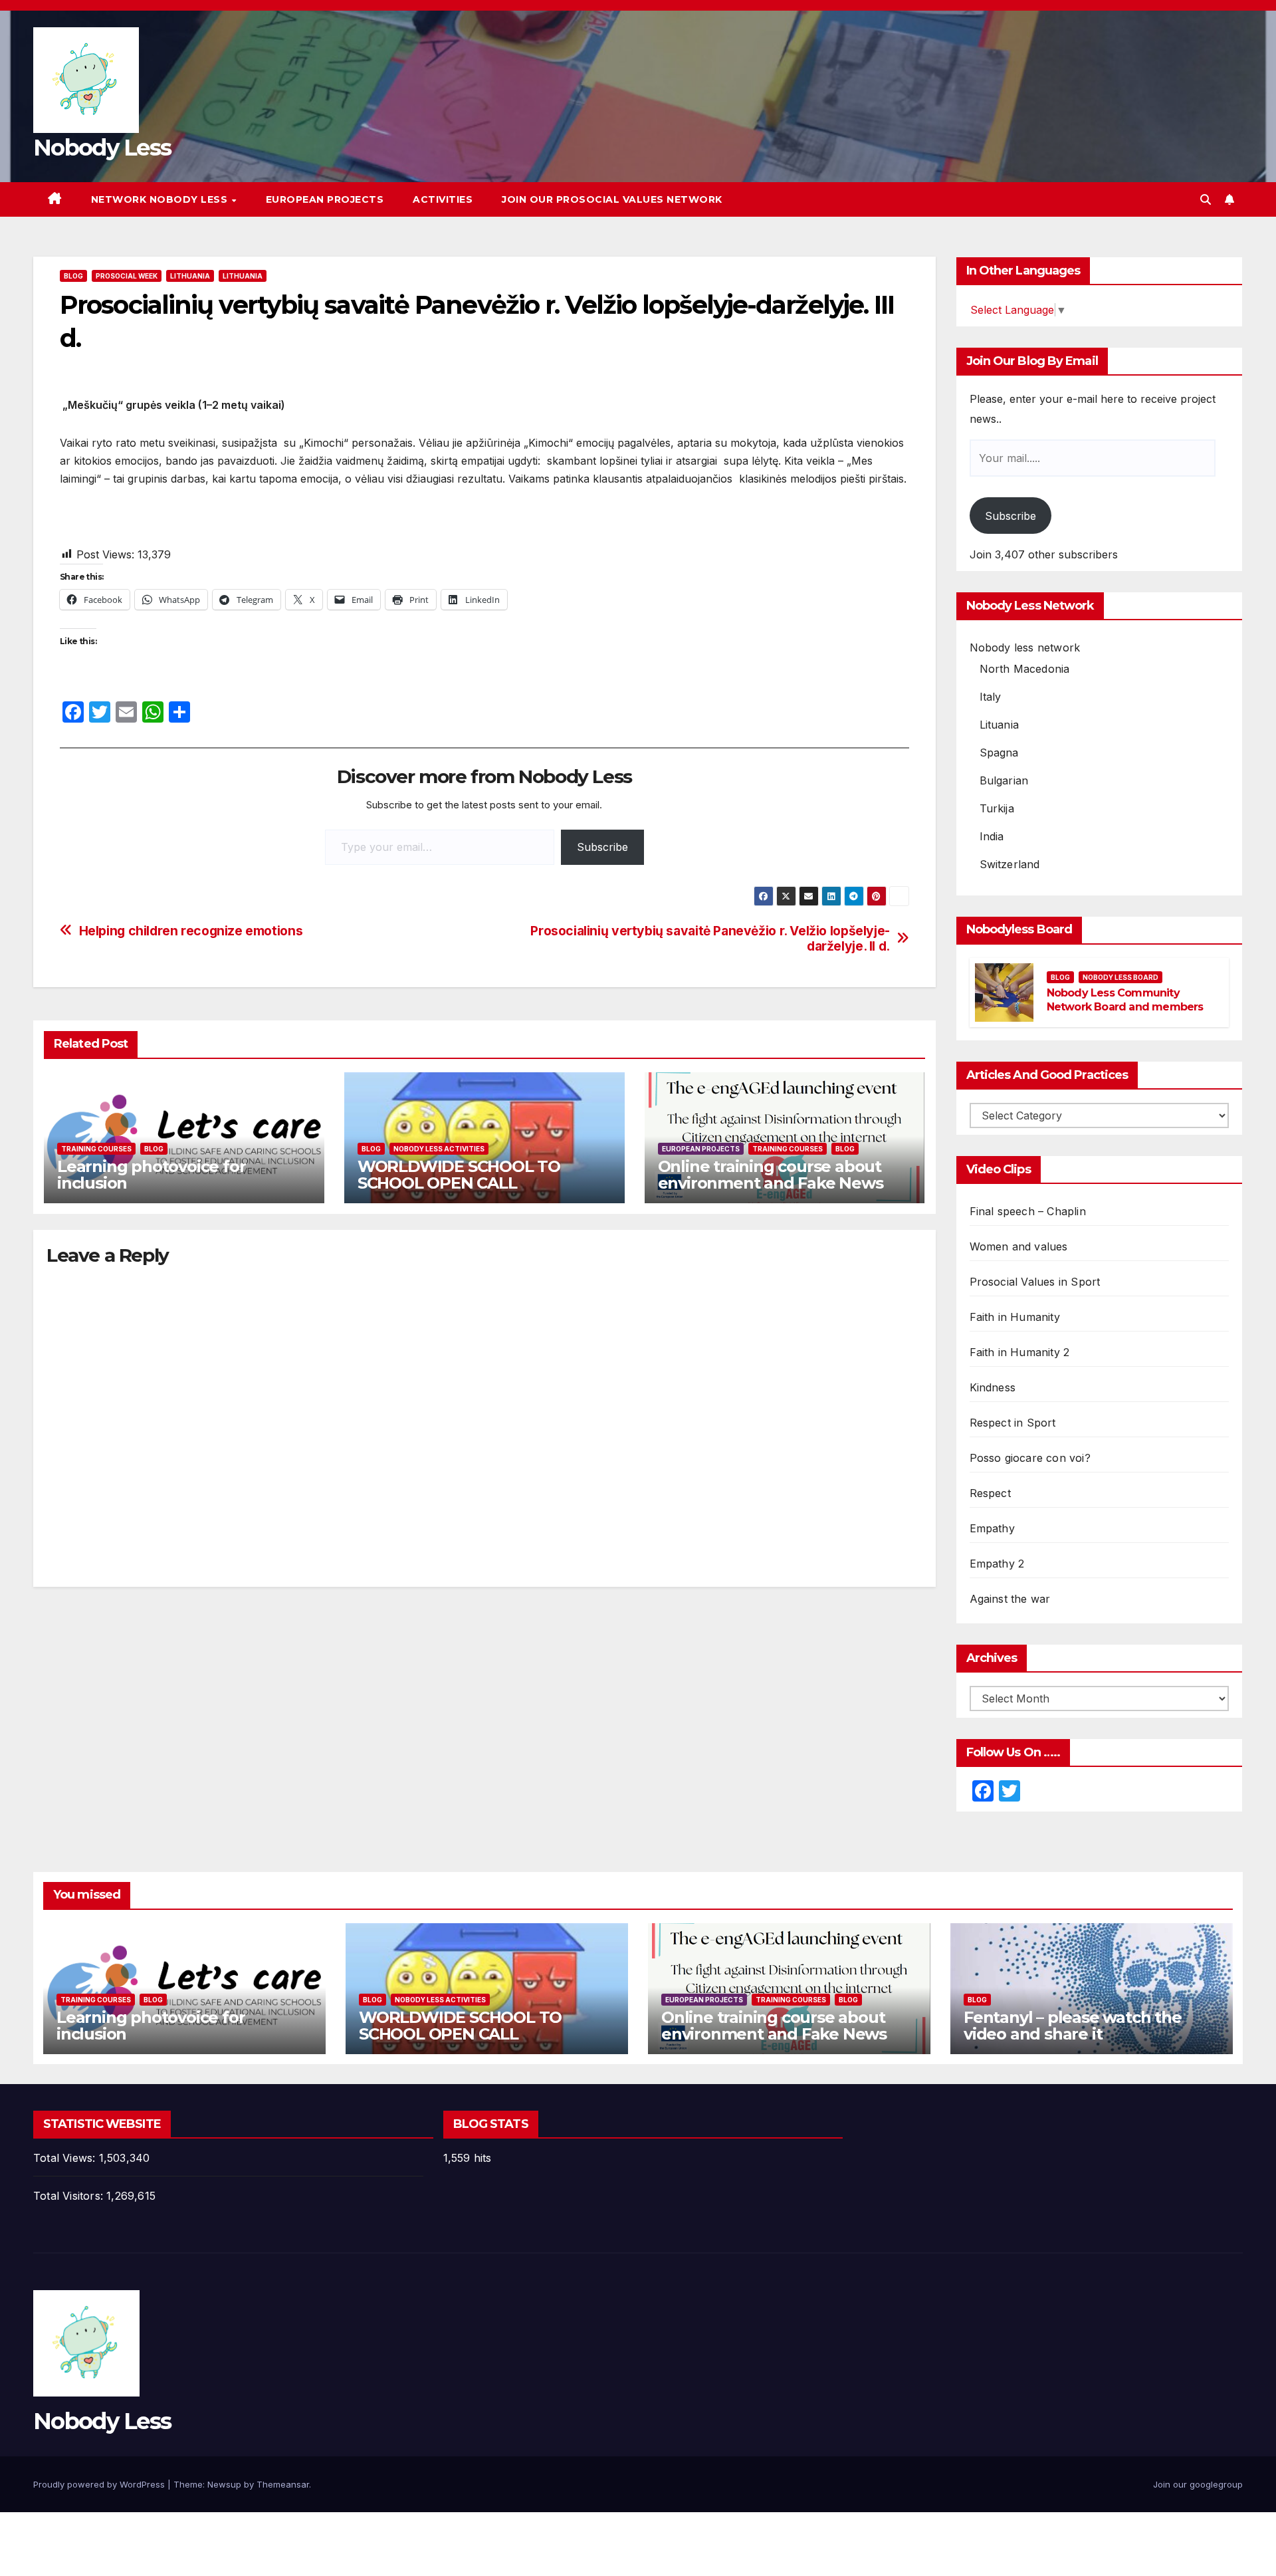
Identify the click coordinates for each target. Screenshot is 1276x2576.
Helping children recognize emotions (191, 931)
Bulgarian (1004, 780)
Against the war (1010, 1599)
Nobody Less (102, 148)
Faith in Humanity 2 (1020, 1352)
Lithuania (190, 276)
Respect (990, 1493)
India (992, 836)
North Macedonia (1025, 669)
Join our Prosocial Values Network (612, 199)
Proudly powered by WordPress (100, 2484)
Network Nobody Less (161, 199)
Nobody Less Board (1120, 977)
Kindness (993, 1387)
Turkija (997, 808)
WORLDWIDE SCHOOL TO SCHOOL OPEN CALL (459, 1175)
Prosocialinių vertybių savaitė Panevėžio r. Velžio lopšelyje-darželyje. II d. (710, 939)
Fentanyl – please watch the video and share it (1073, 2026)
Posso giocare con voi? (1030, 1458)
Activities (443, 199)
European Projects (325, 199)
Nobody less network (1025, 647)
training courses (96, 1149)
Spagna (999, 753)
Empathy (992, 1528)
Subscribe (602, 847)
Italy (991, 697)
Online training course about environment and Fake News (771, 1175)
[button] (1206, 199)
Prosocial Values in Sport (1035, 1282)
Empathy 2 (997, 1564)
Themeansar (283, 2484)
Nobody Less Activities (439, 1149)
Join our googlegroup (1198, 2484)
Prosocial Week (127, 276)
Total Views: (66, 2158)
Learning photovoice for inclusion (151, 1175)
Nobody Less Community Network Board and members (1125, 1000)
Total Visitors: (70, 2196)
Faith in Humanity (1015, 1317)
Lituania (1000, 725)
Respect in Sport (1013, 1423)
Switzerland (1010, 864)
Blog (73, 276)
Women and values (1019, 1246)
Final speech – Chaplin (1028, 1211)
